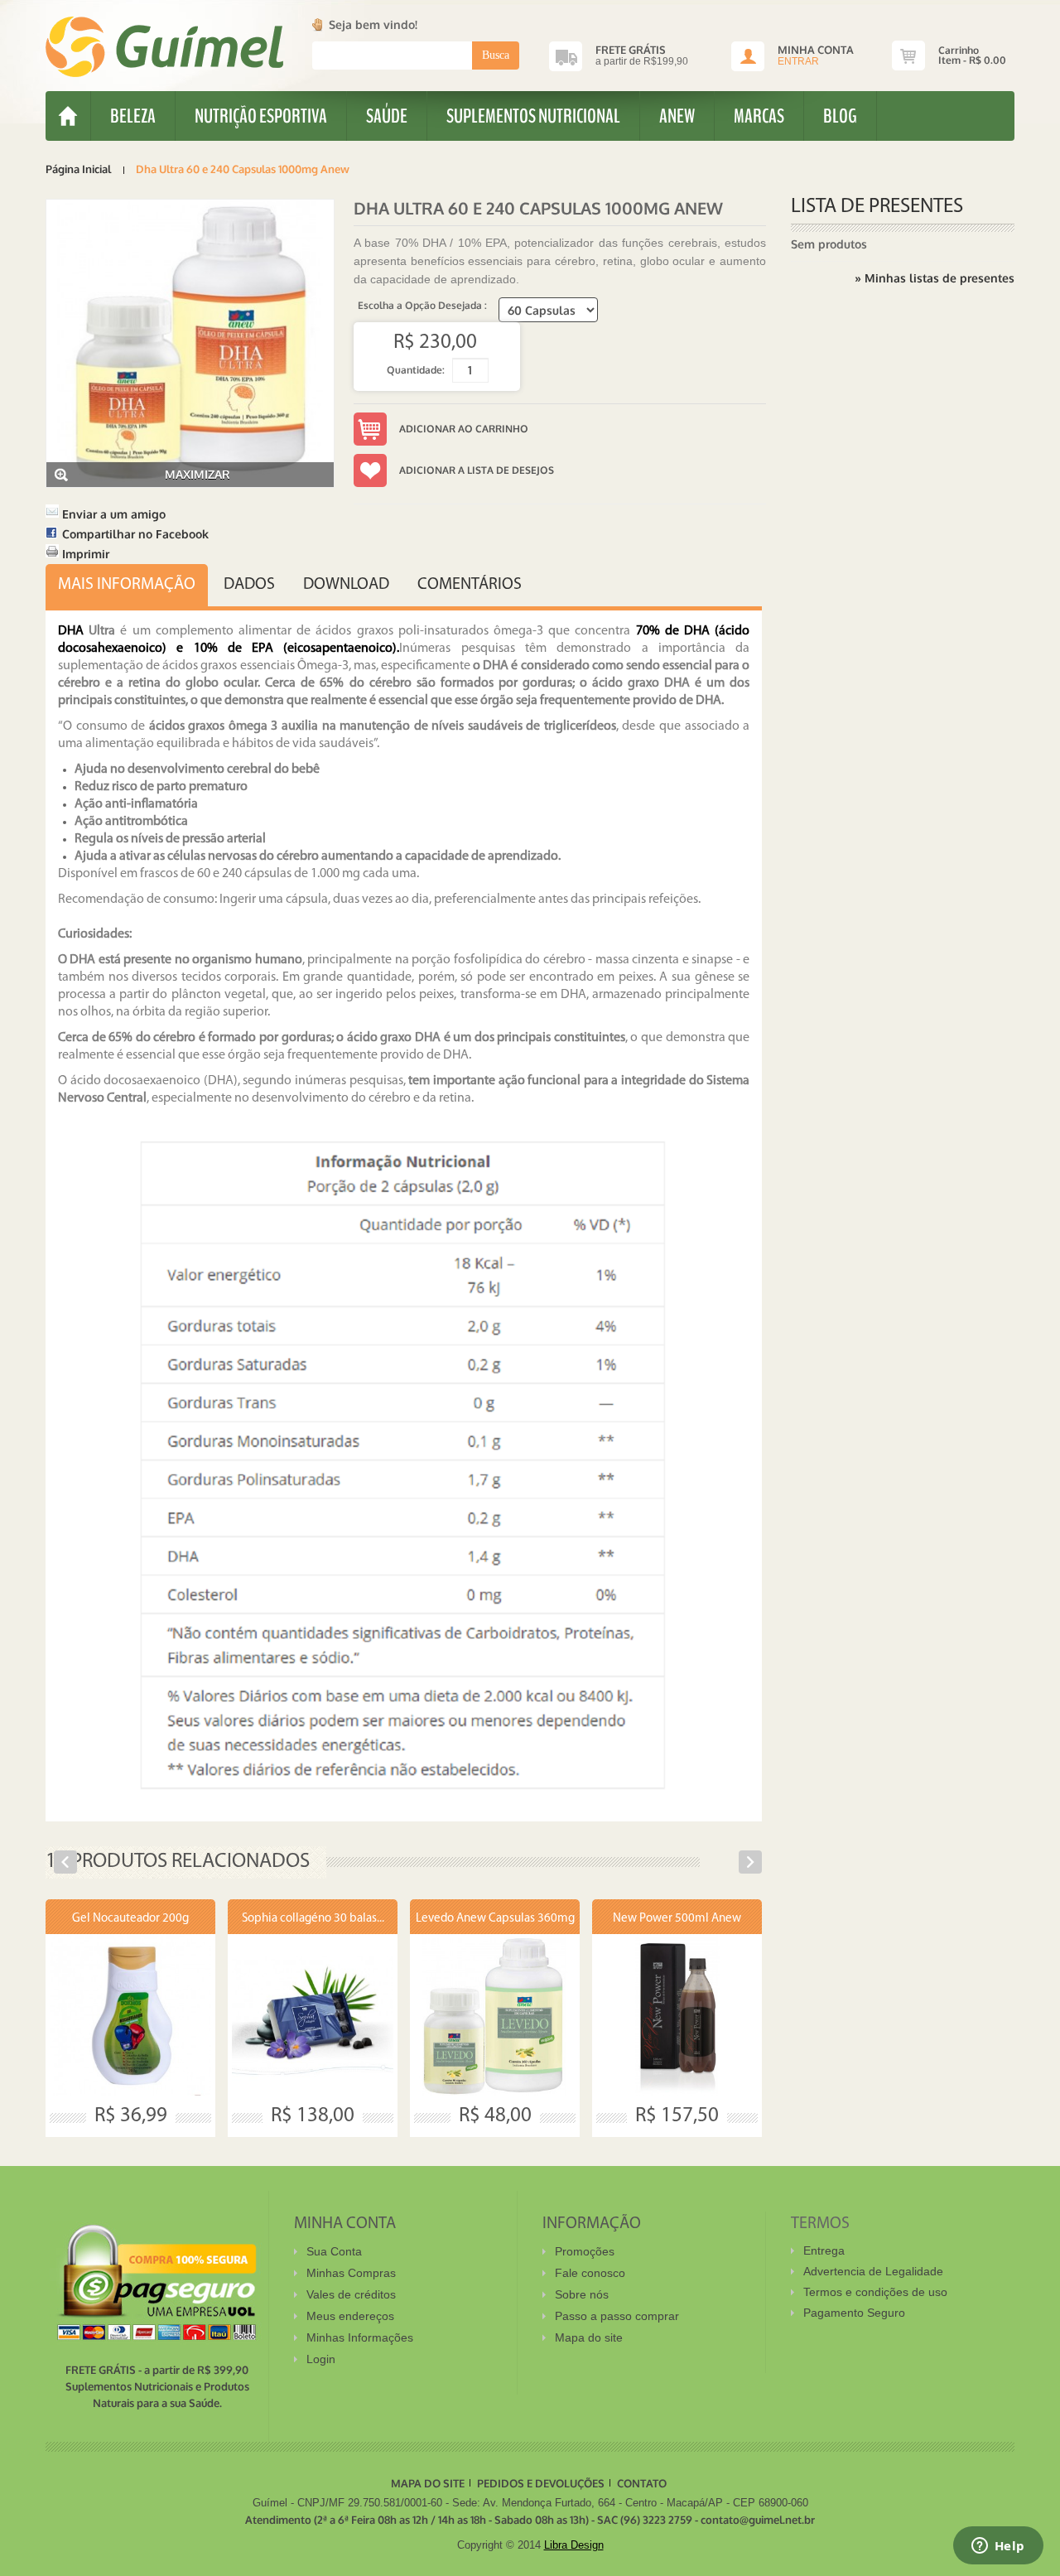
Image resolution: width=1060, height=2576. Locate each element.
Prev (65, 1862)
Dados (249, 585)
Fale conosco (590, 2273)
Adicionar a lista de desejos (477, 470)
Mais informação (127, 585)
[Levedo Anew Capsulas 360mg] (495, 2015)
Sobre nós (582, 2294)
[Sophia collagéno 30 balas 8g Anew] (313, 2015)
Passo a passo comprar (617, 2316)
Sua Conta (334, 2251)
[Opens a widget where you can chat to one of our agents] (998, 2547)
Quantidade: (416, 370)
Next (750, 1862)
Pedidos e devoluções (541, 2483)
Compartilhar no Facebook (135, 534)
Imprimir (86, 554)
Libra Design (574, 2545)
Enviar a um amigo (114, 514)
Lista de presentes (877, 207)
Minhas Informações (360, 2337)
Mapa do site (589, 2337)
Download (346, 585)
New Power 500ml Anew (677, 1919)
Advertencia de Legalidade (873, 2271)
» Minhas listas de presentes (935, 278)
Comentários (470, 585)
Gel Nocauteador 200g (130, 1919)
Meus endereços (350, 2316)
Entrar (798, 61)
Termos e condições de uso (875, 2292)
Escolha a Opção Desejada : (424, 305)
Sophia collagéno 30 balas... (313, 1919)
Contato (642, 2483)
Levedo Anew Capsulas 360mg (495, 1919)
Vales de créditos (351, 2294)
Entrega (824, 2250)
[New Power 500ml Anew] (677, 2015)
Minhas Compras (351, 2273)
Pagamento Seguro (854, 2313)
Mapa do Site (428, 2483)
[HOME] (68, 116)
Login (321, 2359)
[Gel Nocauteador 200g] (130, 2015)
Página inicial (78, 169)
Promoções (585, 2251)
